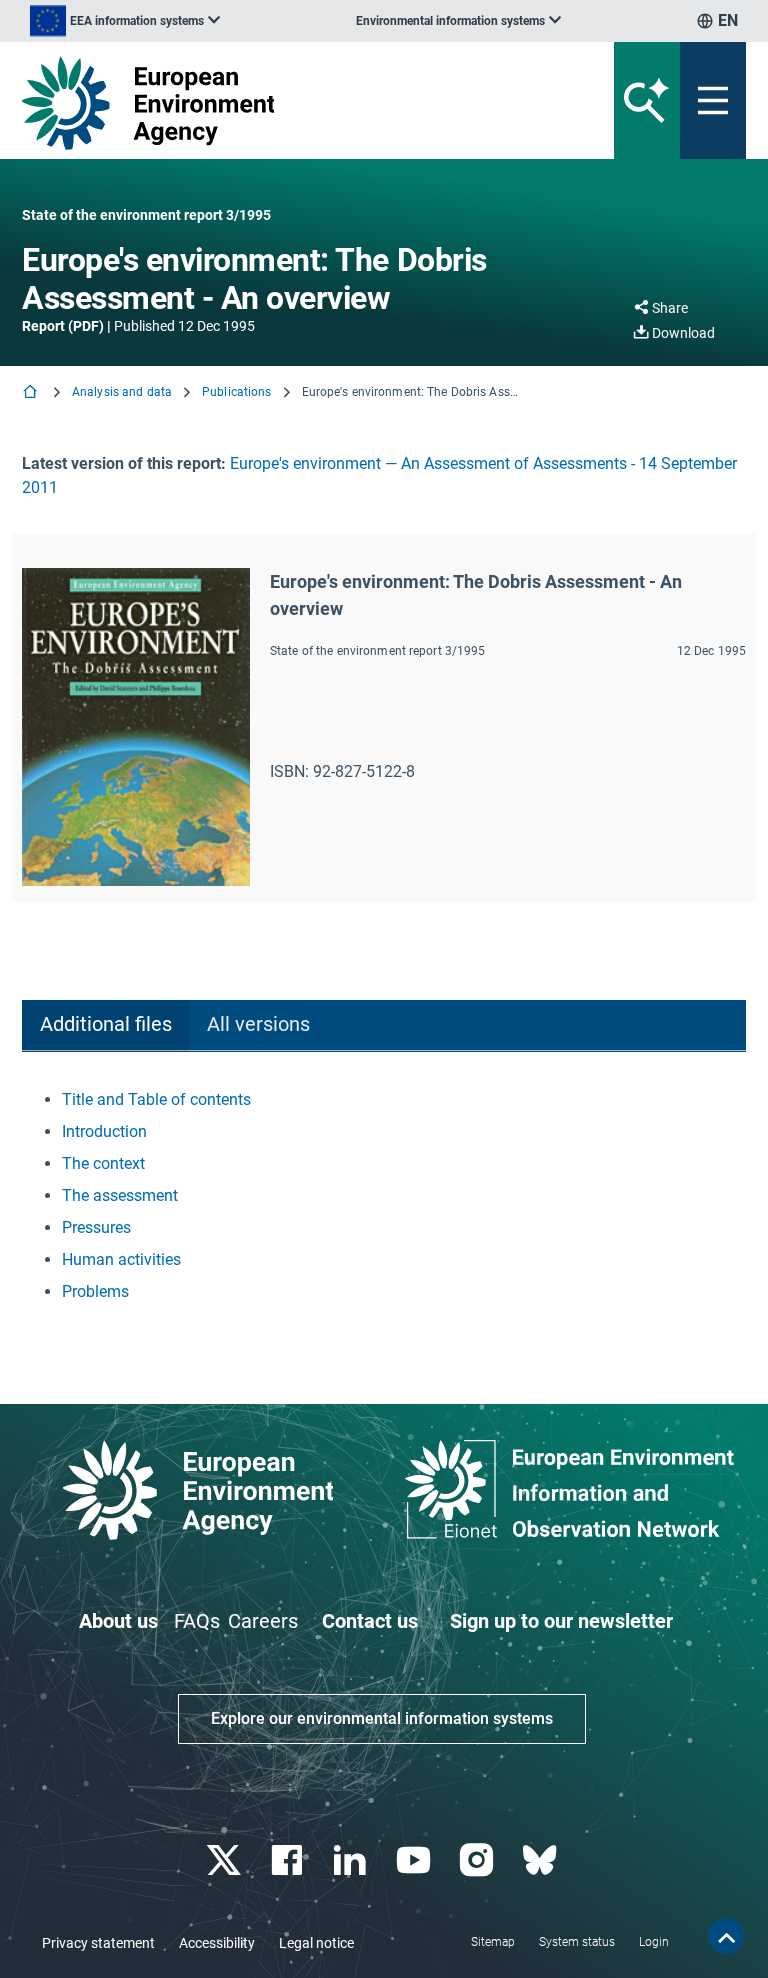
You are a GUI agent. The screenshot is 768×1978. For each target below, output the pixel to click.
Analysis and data (122, 392)
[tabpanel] (384, 1196)
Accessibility (217, 1943)
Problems (95, 1291)
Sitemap (493, 1942)
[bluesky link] (541, 1860)
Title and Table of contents (156, 1099)
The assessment (120, 1195)
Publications (236, 392)
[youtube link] (415, 1860)
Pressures (96, 1227)
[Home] (32, 393)
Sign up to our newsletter (561, 1621)
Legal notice (316, 1943)
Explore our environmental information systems (382, 1718)
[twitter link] (225, 1860)
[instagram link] (478, 1860)
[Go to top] (726, 1936)
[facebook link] (289, 1860)
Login (654, 1942)
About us (118, 1621)
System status (577, 1942)
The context (103, 1163)
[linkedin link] (352, 1860)
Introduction (104, 1131)
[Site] (258, 103)
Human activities (121, 1259)
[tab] (105, 1025)
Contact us (370, 1621)
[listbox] (125, 21)
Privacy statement (98, 1943)
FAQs (197, 1621)
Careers (263, 1621)
